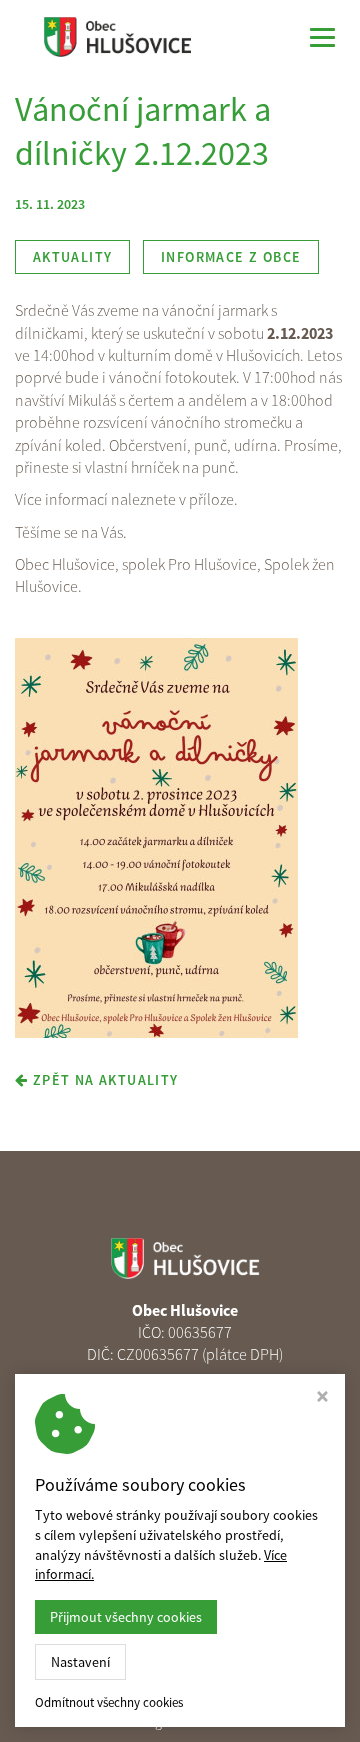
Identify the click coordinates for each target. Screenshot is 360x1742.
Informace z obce (231, 257)
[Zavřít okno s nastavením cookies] (322, 1398)
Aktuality (73, 257)
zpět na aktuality (103, 1080)
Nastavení (80, 1662)
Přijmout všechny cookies (126, 1617)
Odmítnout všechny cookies (109, 1703)
